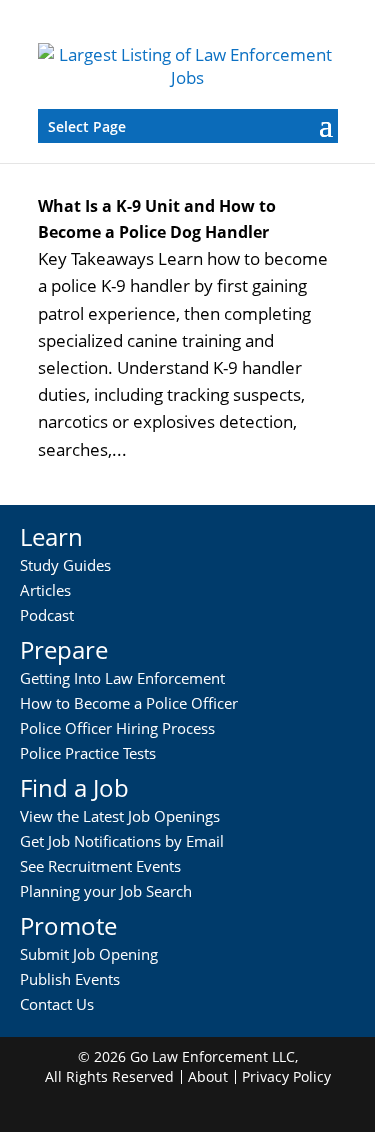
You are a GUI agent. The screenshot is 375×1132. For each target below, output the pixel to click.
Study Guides (65, 565)
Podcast (47, 615)
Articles (45, 590)
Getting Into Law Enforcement (122, 678)
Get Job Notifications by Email (122, 841)
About (208, 1076)
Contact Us (57, 1004)
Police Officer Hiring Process (117, 728)
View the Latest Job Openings (120, 816)
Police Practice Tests (88, 753)
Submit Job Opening (89, 954)
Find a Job (74, 787)
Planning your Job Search (106, 891)
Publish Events (70, 979)
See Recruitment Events (100, 866)
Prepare (64, 649)
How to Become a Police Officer (129, 703)
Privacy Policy (286, 1076)
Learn (51, 536)
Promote (68, 925)
